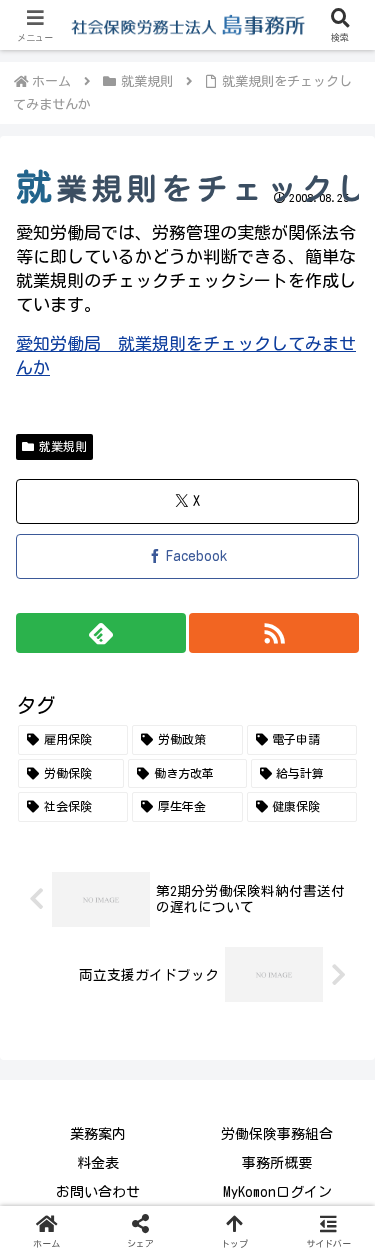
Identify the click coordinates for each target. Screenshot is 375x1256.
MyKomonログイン (277, 1192)
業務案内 (98, 1134)
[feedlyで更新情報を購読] (101, 633)
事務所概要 (277, 1163)
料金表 (98, 1163)
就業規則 (63, 446)
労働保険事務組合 (277, 1134)
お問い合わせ (98, 1192)
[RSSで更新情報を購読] (274, 633)
